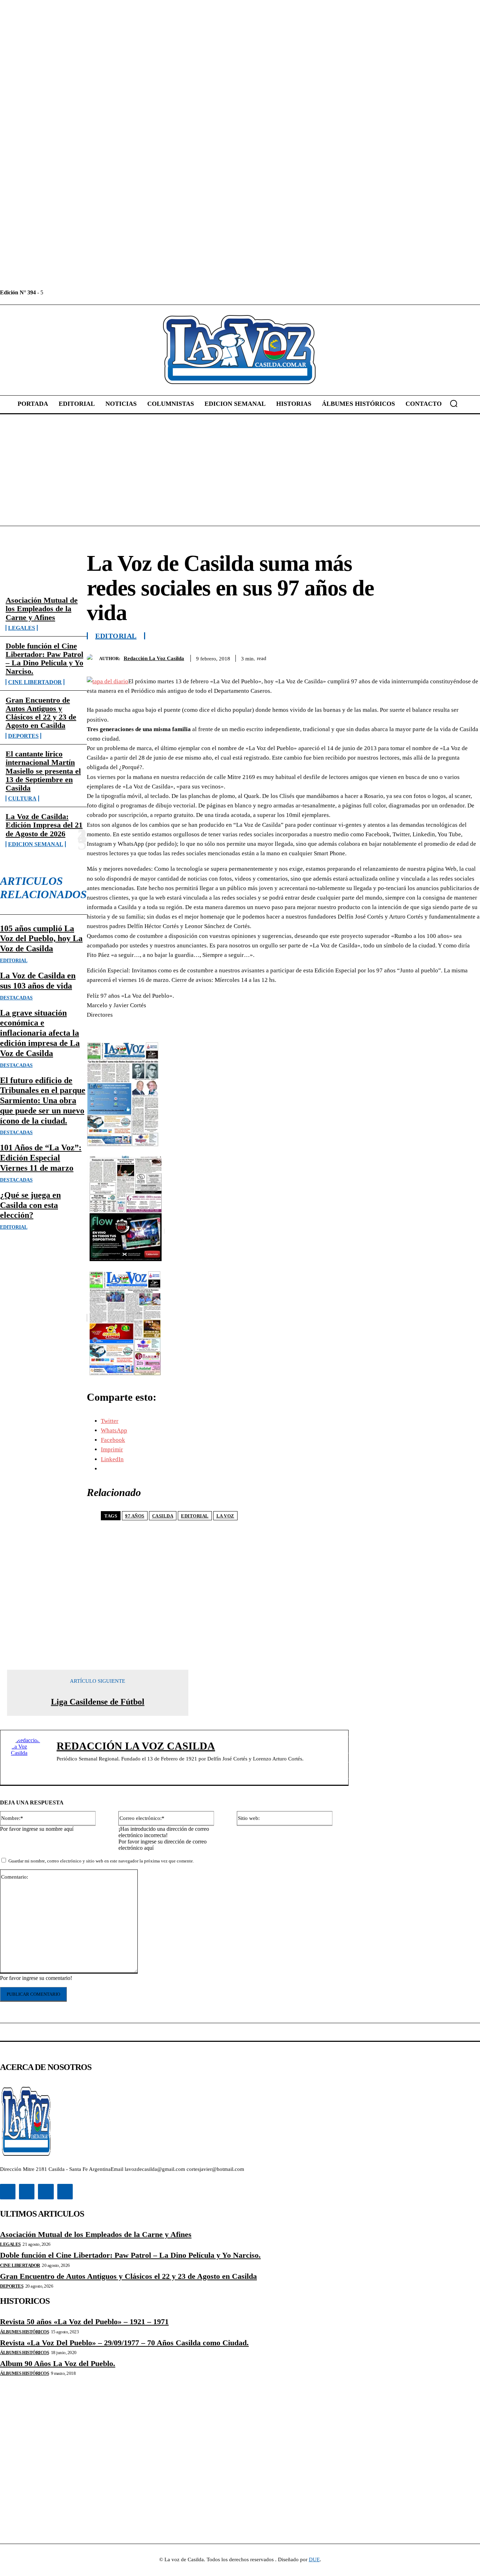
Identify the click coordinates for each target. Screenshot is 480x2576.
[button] (454, 403)
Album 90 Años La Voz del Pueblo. (58, 2363)
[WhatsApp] (442, 657)
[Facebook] (49, 292)
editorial (195, 1516)
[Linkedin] (65, 292)
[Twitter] (81, 292)
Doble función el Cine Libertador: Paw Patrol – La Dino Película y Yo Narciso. (44, 659)
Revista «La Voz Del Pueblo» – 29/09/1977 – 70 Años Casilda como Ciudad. (124, 2343)
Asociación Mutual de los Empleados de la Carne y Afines (42, 609)
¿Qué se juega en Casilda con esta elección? (30, 1205)
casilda (163, 1516)
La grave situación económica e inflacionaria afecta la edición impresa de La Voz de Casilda (40, 1033)
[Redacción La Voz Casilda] (93, 659)
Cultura (22, 798)
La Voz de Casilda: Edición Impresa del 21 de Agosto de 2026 (44, 825)
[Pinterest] (417, 657)
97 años (135, 1516)
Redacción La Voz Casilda (154, 658)
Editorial (14, 961)
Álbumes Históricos (24, 2332)
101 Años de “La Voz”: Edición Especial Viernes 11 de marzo (41, 1158)
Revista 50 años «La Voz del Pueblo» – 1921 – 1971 (84, 2322)
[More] (468, 657)
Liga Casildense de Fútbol (98, 1702)
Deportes (23, 736)
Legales (22, 628)
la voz (225, 1516)
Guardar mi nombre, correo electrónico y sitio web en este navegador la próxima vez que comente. (101, 1861)
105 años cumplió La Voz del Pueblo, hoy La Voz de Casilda (41, 939)
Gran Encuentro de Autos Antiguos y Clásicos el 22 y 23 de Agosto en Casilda (41, 713)
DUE (314, 2559)
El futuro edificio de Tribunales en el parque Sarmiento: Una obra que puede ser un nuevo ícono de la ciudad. (43, 1101)
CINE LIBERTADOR (35, 682)
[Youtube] (97, 292)
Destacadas (16, 998)
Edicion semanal (36, 844)
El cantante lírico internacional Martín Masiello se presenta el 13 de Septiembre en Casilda (43, 771)
